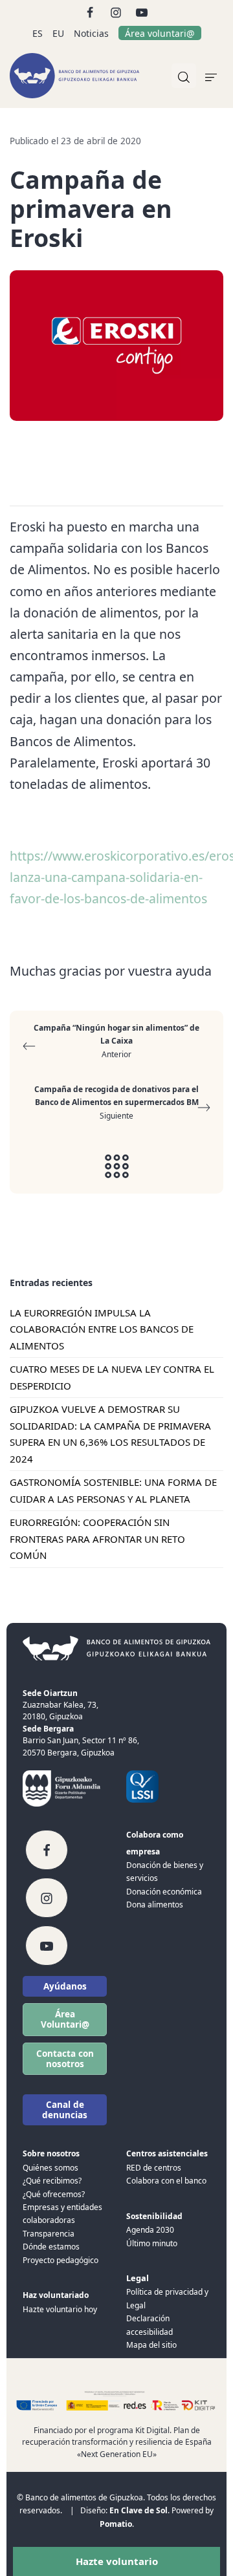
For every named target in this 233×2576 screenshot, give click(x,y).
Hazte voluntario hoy (60, 2309)
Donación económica (164, 1892)
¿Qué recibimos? (52, 2181)
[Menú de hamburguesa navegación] (211, 76)
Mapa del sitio (151, 2345)
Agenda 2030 (150, 2230)
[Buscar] (184, 76)
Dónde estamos (51, 2247)
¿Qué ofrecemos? (54, 2194)
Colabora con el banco (166, 2181)
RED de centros (154, 2168)
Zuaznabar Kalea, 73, (61, 1705)
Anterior (116, 1041)
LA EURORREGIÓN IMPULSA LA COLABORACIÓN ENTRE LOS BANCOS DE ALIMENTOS (102, 1329)
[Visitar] (91, 11)
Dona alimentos (155, 1905)
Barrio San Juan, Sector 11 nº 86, (81, 1740)
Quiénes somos (50, 2168)
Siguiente (116, 1102)
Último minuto (152, 2243)
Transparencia (49, 2234)
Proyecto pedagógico (61, 2260)
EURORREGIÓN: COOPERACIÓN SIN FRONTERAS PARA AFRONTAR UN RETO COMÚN (97, 1539)
